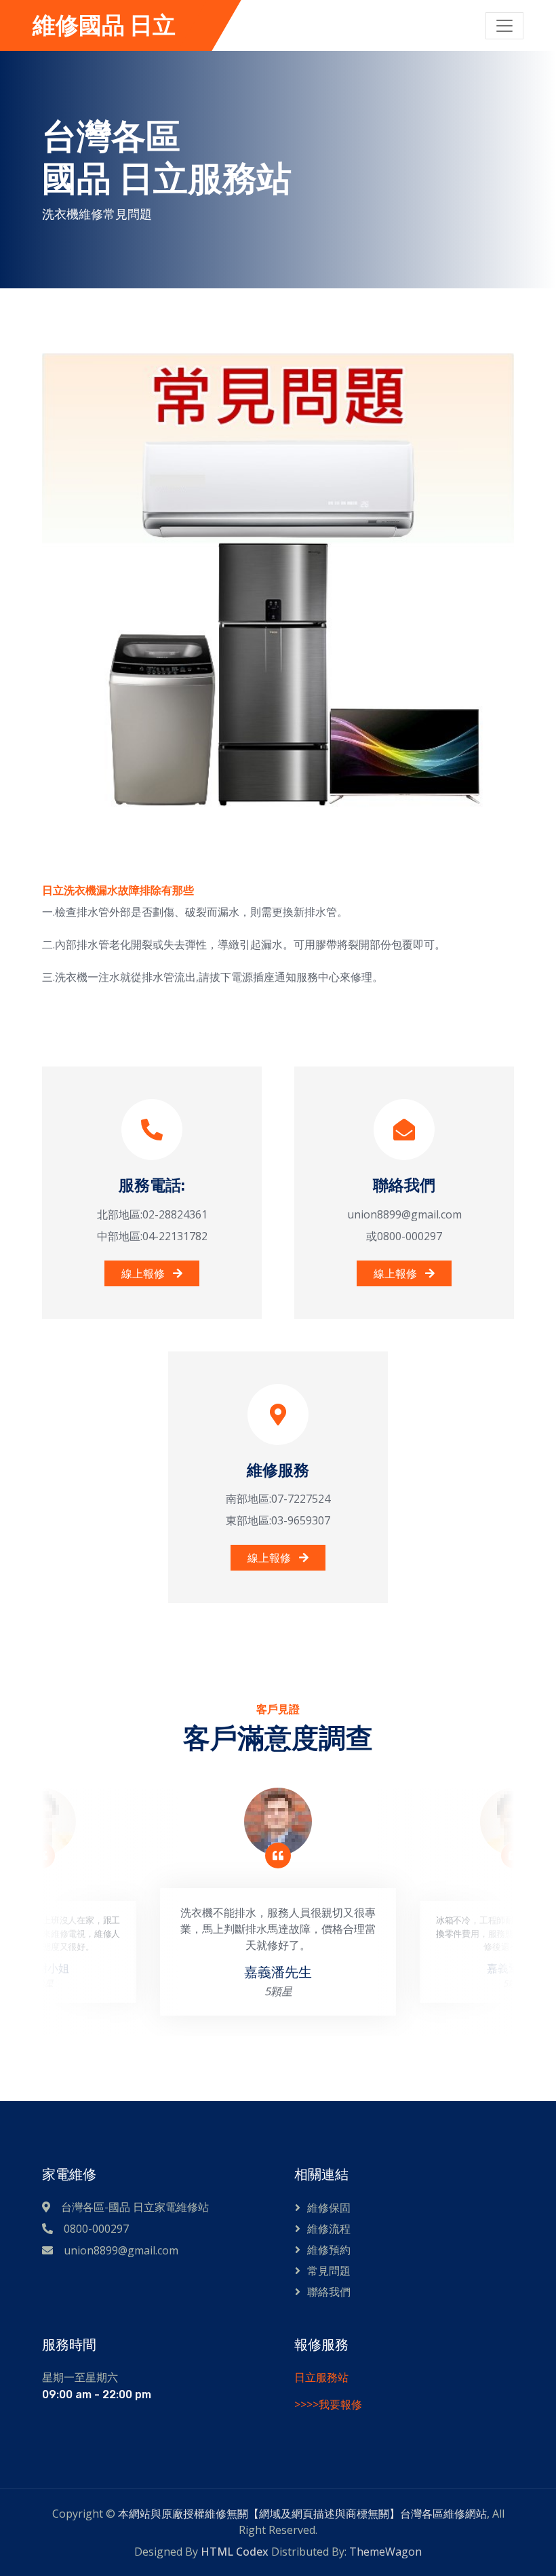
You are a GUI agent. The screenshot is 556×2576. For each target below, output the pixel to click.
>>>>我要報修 (328, 2404)
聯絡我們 (329, 2292)
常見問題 (329, 2271)
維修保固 (329, 2208)
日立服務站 (321, 2377)
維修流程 (329, 2229)
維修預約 (329, 2250)
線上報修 (144, 1273)
